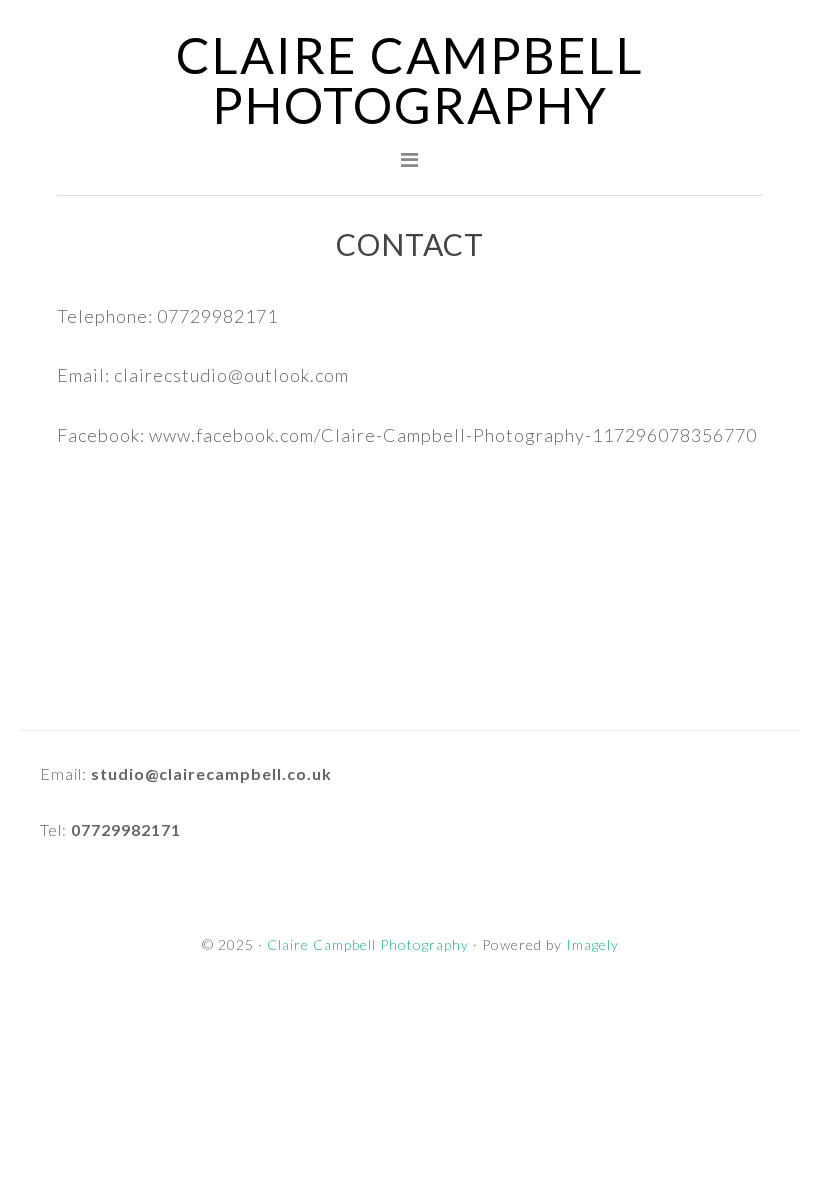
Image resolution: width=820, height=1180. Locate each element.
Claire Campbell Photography (410, 80)
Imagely (592, 944)
